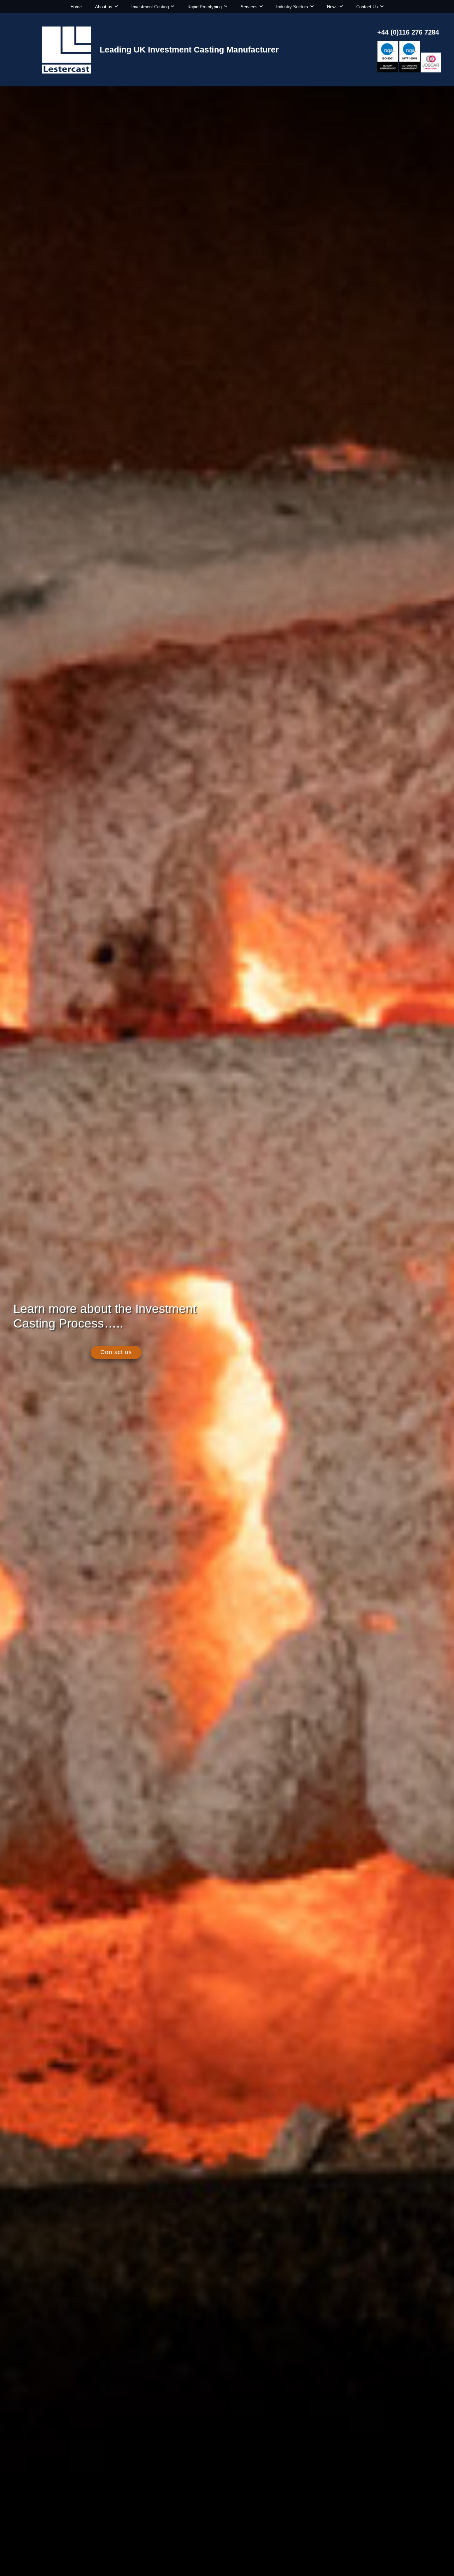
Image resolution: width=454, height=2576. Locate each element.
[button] (116, 7)
